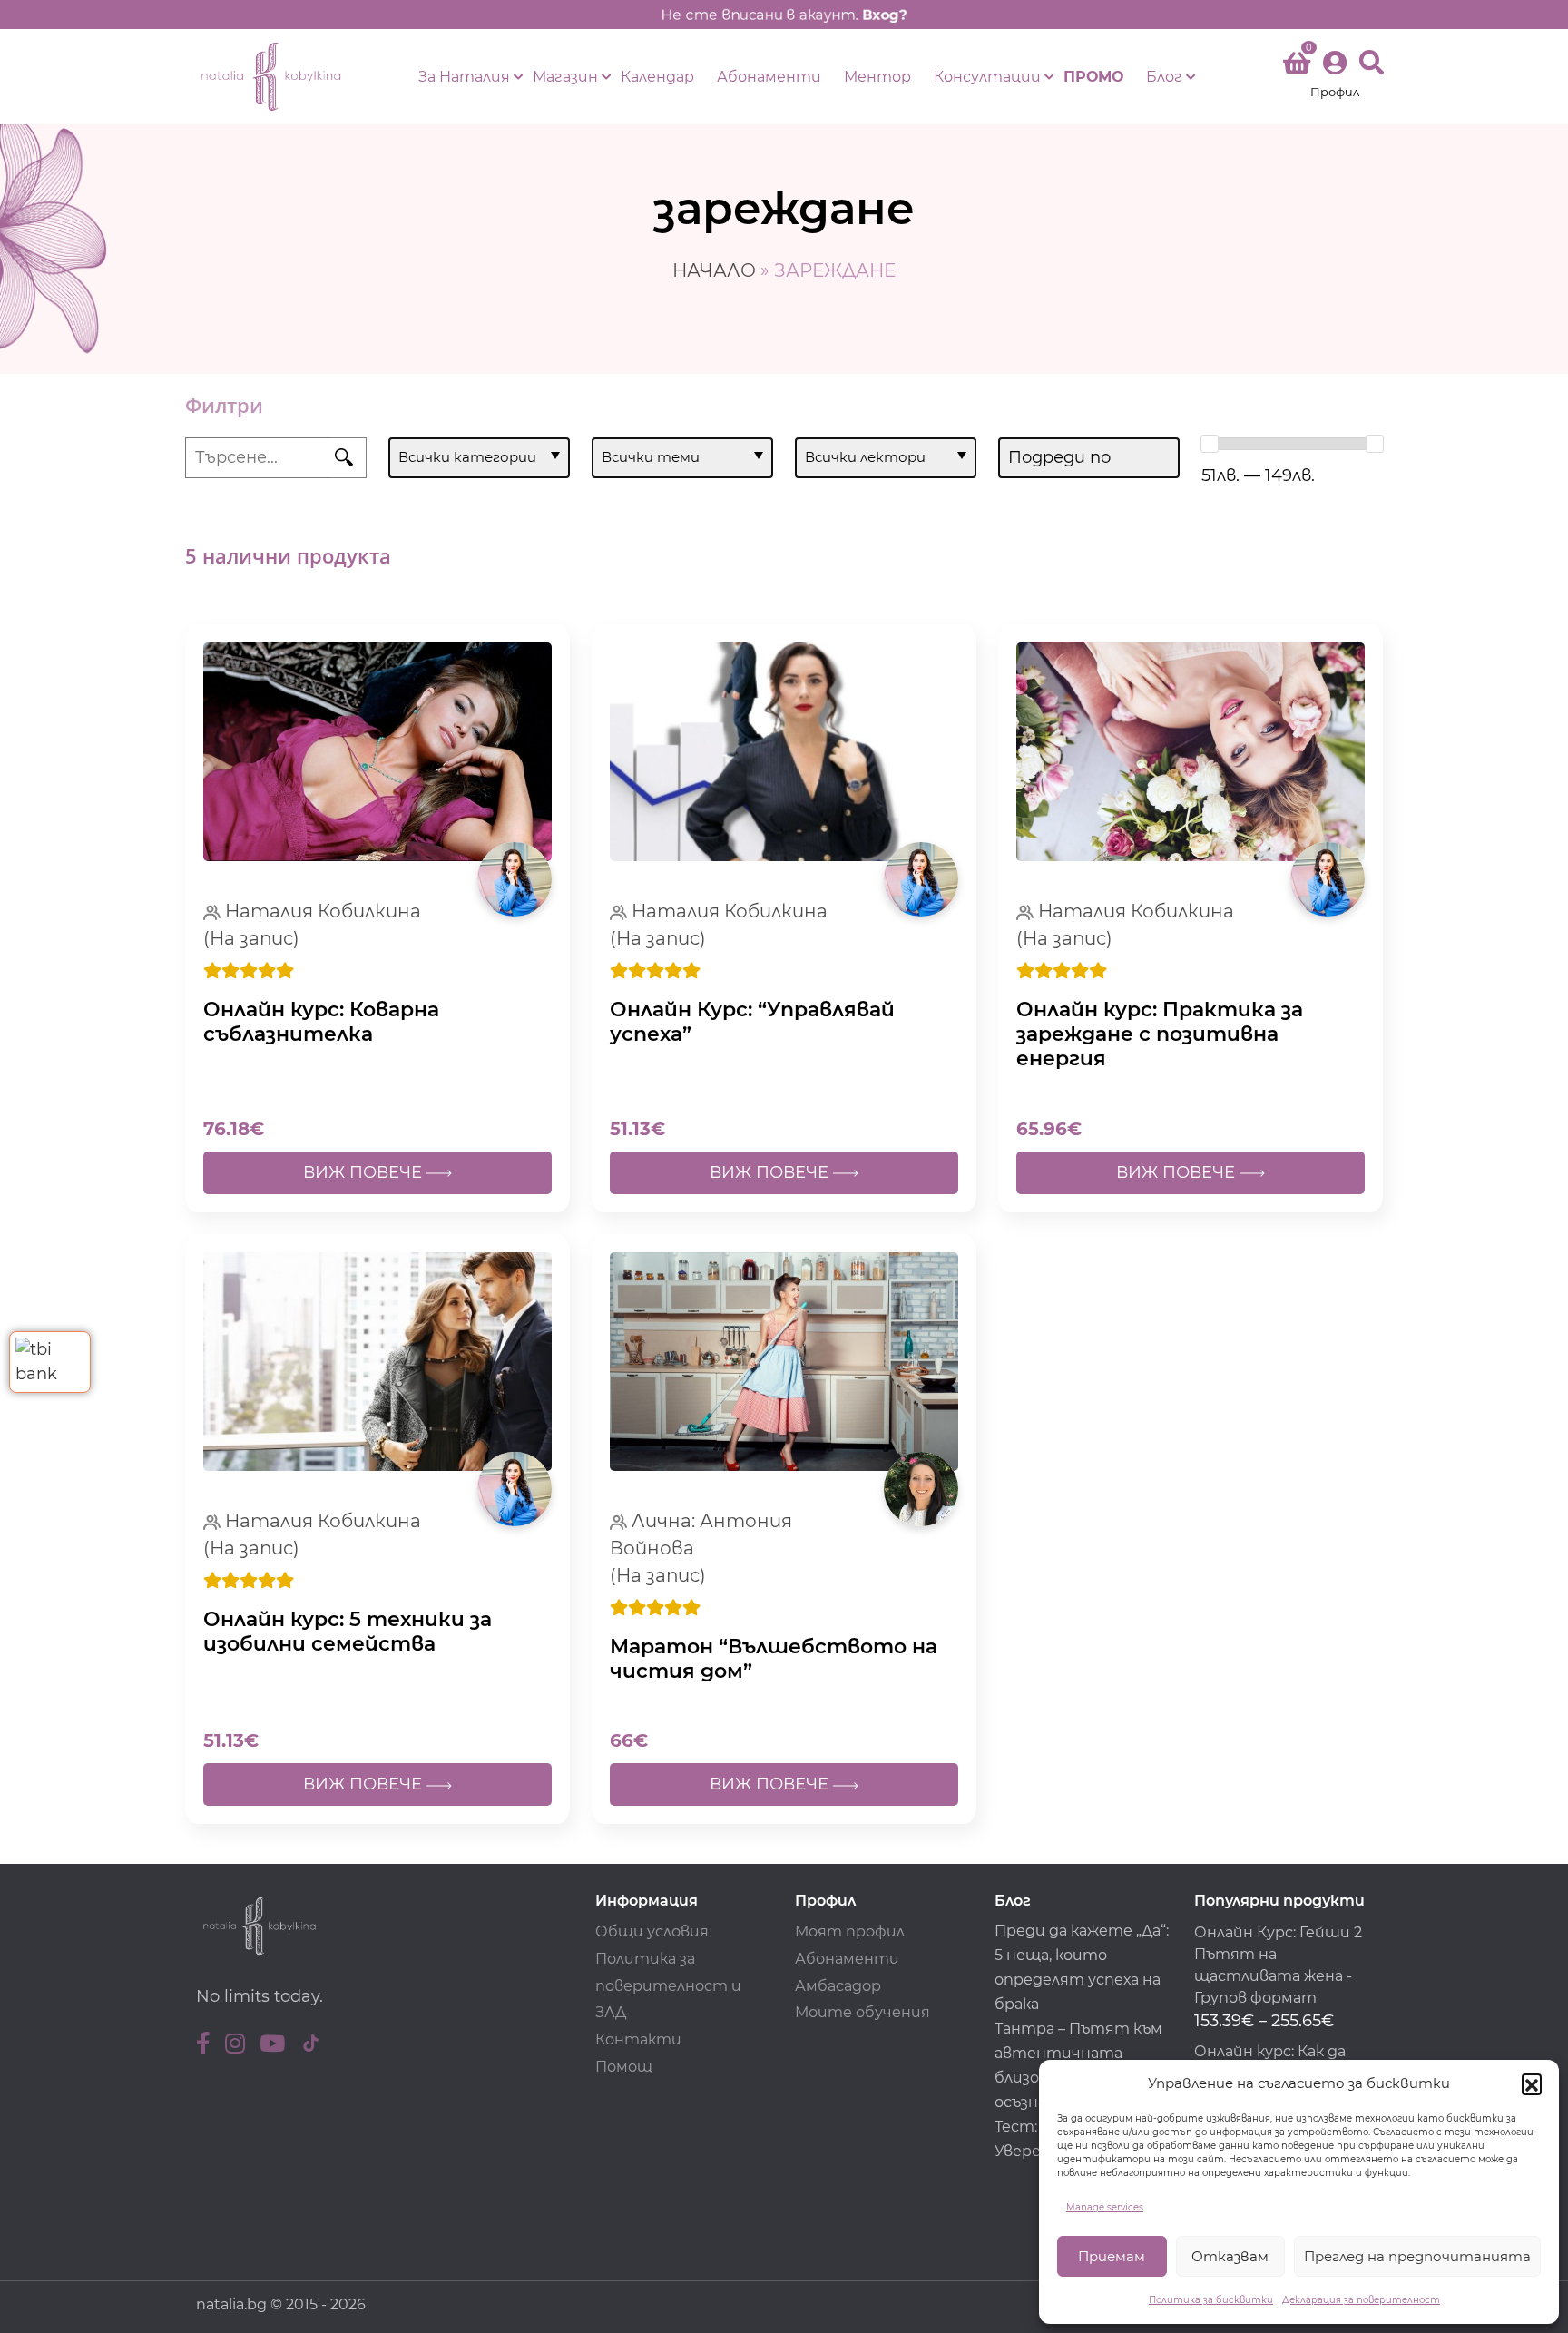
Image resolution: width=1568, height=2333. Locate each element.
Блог (1164, 77)
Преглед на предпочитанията (1417, 2256)
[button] (1532, 2083)
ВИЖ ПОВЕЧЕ (365, 1172)
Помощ (624, 2067)
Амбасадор (838, 1986)
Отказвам (1230, 2256)
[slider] (1210, 444)
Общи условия (652, 1931)
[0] (1297, 66)
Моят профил (850, 1931)
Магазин (565, 77)
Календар (657, 77)
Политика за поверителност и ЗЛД (668, 1986)
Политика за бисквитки (1211, 2300)
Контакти (638, 2039)
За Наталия (464, 77)
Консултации (987, 77)
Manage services (1105, 2207)
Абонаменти (769, 77)
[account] (1335, 77)
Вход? (885, 15)
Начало (714, 270)
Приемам (1112, 2256)
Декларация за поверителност (1361, 2300)
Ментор (877, 77)
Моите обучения (862, 2012)
